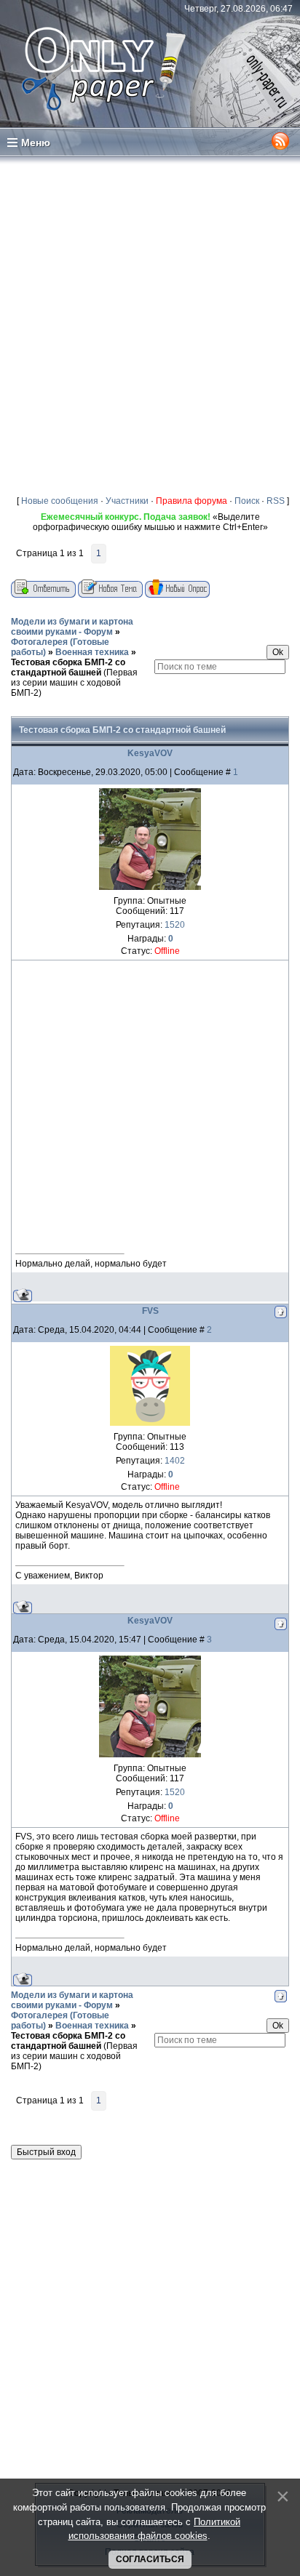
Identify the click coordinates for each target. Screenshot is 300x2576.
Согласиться (150, 2559)
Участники (127, 501)
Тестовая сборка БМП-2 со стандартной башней (68, 667)
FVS (150, 1311)
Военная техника (92, 652)
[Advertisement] (150, 323)
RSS (276, 501)
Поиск (247, 501)
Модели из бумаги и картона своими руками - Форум (72, 627)
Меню (36, 143)
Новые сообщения (60, 501)
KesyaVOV (150, 753)
